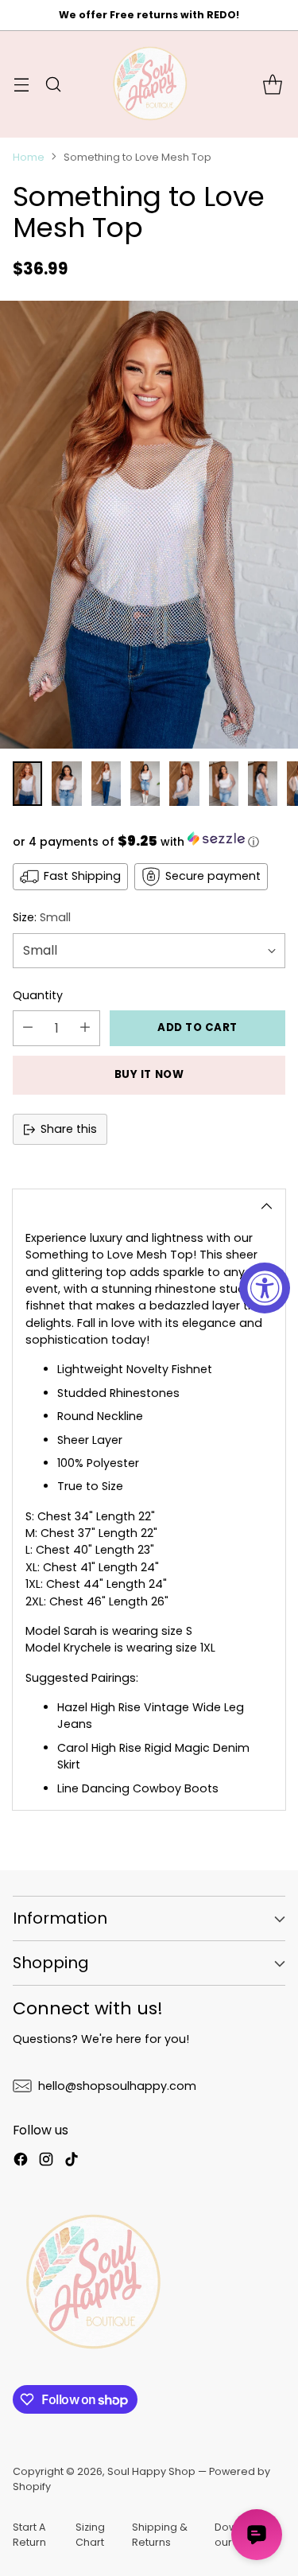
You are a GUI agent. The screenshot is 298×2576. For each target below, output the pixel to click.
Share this (69, 1129)
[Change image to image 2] (66, 784)
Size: (42, 917)
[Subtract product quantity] (28, 1028)
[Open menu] (21, 84)
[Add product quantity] (85, 1028)
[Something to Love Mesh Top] (149, 525)
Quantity (38, 995)
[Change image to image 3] (106, 784)
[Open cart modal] (272, 84)
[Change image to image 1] (27, 784)
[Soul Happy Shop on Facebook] (21, 2162)
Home (29, 157)
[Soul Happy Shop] (149, 84)
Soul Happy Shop (151, 2471)
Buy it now (149, 1074)
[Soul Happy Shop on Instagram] (46, 2162)
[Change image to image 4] (145, 784)
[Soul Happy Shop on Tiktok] (72, 2162)
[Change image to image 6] (224, 784)
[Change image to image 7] (263, 784)
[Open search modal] (53, 84)
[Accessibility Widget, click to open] (265, 1288)
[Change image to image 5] (184, 784)
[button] (149, 841)
